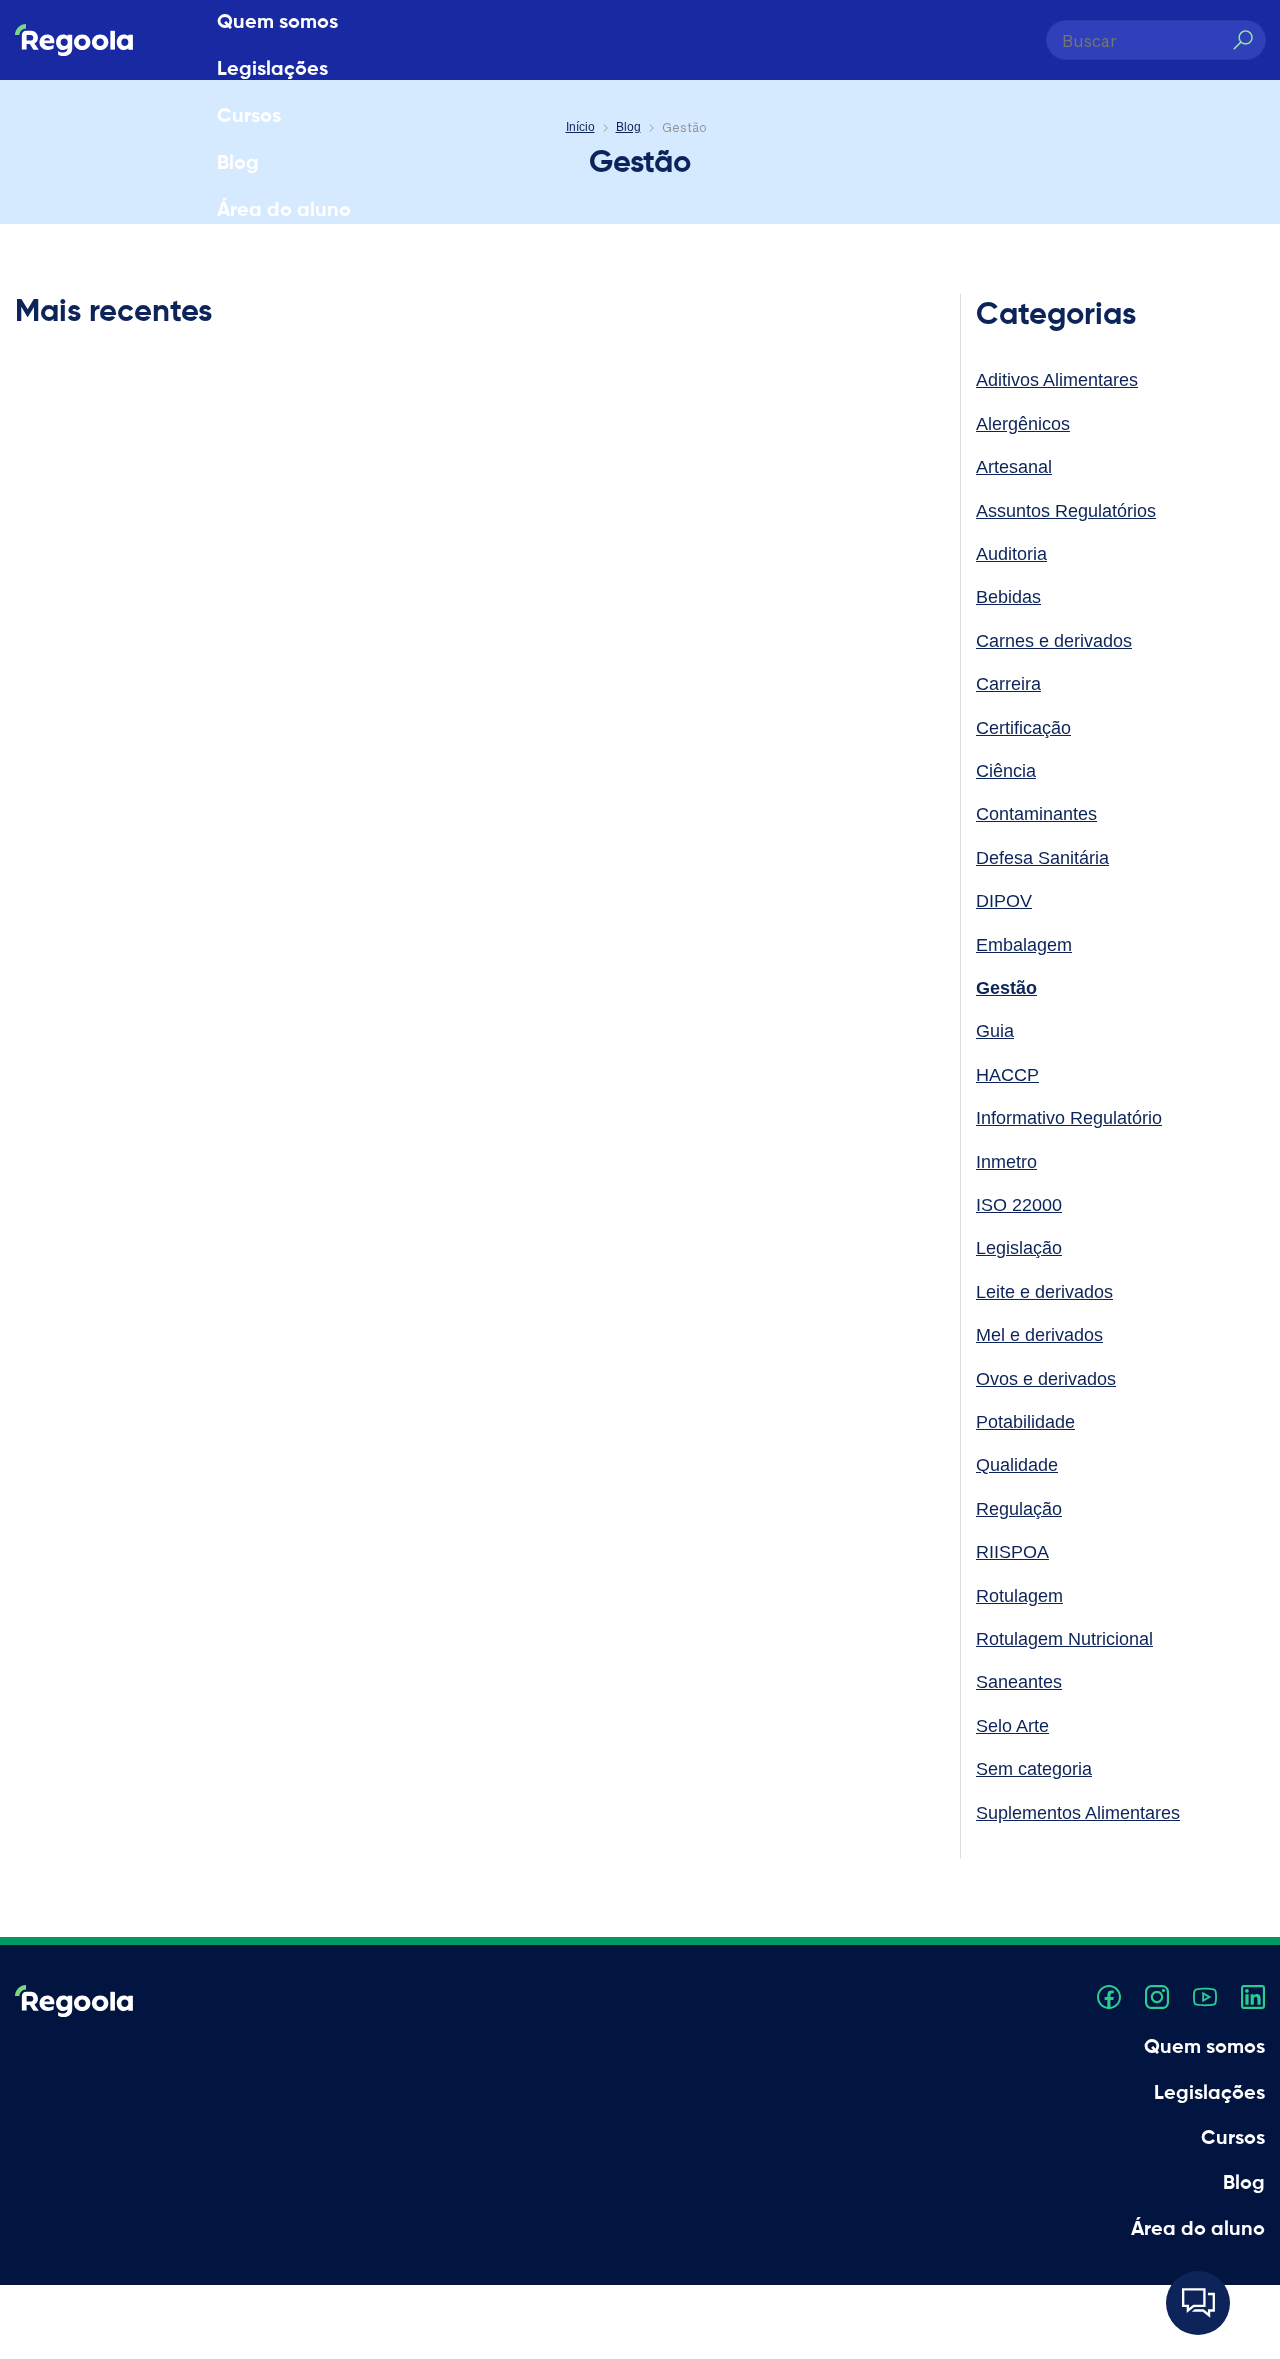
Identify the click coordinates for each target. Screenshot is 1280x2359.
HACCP (1007, 1075)
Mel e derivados (1039, 1335)
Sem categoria (1034, 1769)
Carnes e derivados (1054, 641)
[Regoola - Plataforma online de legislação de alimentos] (74, 40)
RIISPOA (1012, 1552)
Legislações (272, 70)
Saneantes (1019, 1682)
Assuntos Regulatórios (1066, 511)
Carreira (1008, 684)
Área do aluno (284, 211)
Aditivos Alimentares (1057, 380)
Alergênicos (1023, 424)
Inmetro (1006, 1162)
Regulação (1019, 1509)
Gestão (1006, 988)
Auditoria (1011, 554)
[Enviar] (1242, 40)
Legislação (1019, 1248)
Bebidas (1008, 597)
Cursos (249, 117)
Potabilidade (1025, 1422)
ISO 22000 (1019, 1205)
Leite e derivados (1044, 1292)
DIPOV (1004, 901)
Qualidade (1017, 1465)
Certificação (1023, 728)
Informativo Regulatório (1069, 1118)
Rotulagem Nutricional (1064, 1639)
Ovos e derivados (1046, 1379)
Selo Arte (1012, 1726)
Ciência (1006, 771)
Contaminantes (1036, 814)
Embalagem (1024, 945)
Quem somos (277, 23)
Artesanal (1014, 467)
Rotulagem (1019, 1596)
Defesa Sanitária (1042, 858)
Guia (995, 1031)
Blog (238, 164)
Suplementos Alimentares (1078, 1813)
